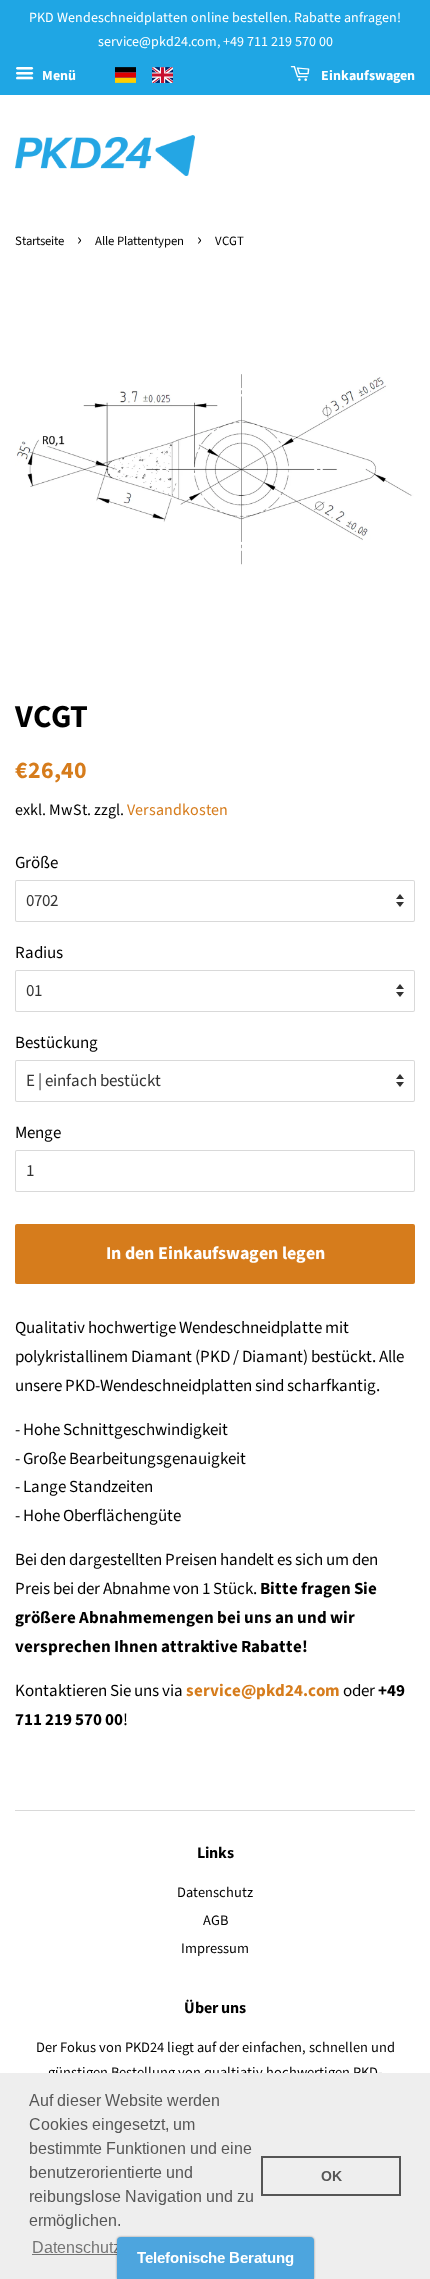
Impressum (215, 1948)
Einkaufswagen (366, 76)
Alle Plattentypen (139, 241)
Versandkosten (177, 810)
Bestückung (56, 1043)
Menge (38, 1133)
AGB (215, 1920)
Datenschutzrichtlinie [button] (106, 2247)
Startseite (39, 241)
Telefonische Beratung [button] (215, 2257)
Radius (39, 953)
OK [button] (331, 2176)
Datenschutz (215, 1892)
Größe (36, 863)
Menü (57, 76)
